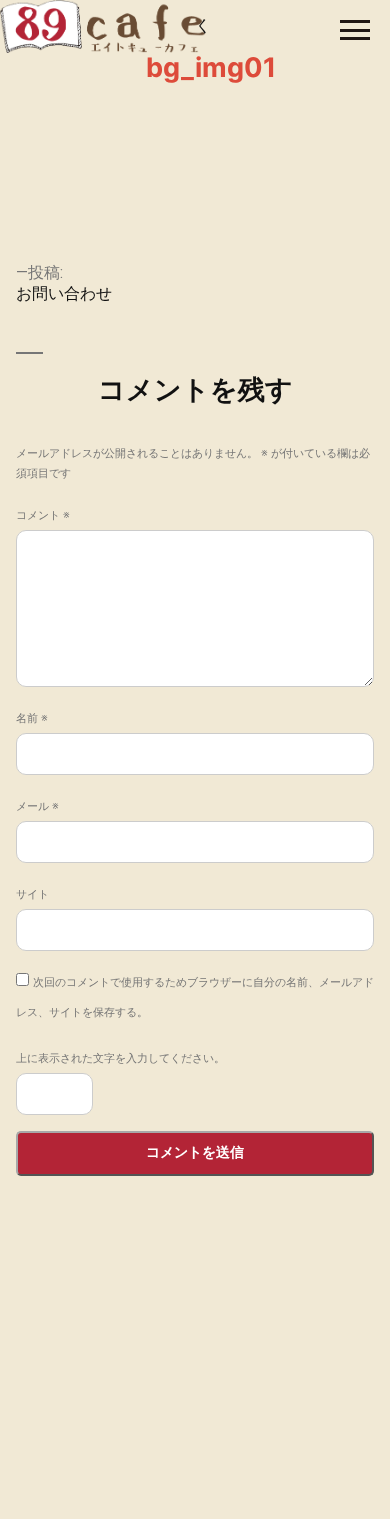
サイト (32, 894)
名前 (32, 718)
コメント (43, 515)
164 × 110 (195, 200)
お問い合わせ (195, 1442)
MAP (352, 1374)
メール (37, 806)
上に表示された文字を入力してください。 (120, 1058)
